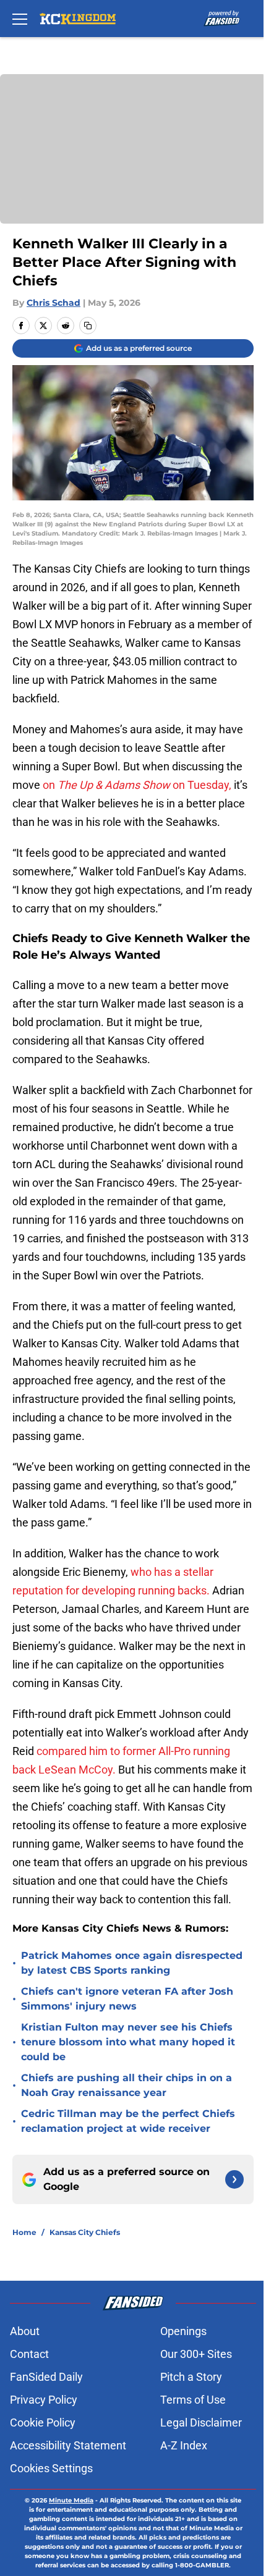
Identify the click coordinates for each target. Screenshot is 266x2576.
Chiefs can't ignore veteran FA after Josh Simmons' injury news (127, 1999)
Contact (29, 2354)
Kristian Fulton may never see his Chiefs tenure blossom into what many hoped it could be (128, 2042)
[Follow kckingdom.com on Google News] (234, 2179)
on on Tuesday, (138, 785)
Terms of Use (193, 2400)
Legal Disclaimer (201, 2422)
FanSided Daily (46, 2377)
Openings (183, 2331)
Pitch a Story (191, 2377)
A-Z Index (184, 2445)
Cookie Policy (43, 2422)
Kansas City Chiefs (85, 2232)
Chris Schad (54, 303)
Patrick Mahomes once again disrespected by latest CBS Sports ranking (132, 1963)
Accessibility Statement (68, 2445)
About (25, 2331)
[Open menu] (20, 19)
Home (24, 2232)
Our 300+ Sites (196, 2354)
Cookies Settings (51, 2468)
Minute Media (71, 2500)
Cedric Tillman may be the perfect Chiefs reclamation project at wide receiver (128, 2121)
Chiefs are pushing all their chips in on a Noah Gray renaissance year (127, 2085)
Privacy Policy (44, 2400)
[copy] (88, 326)
